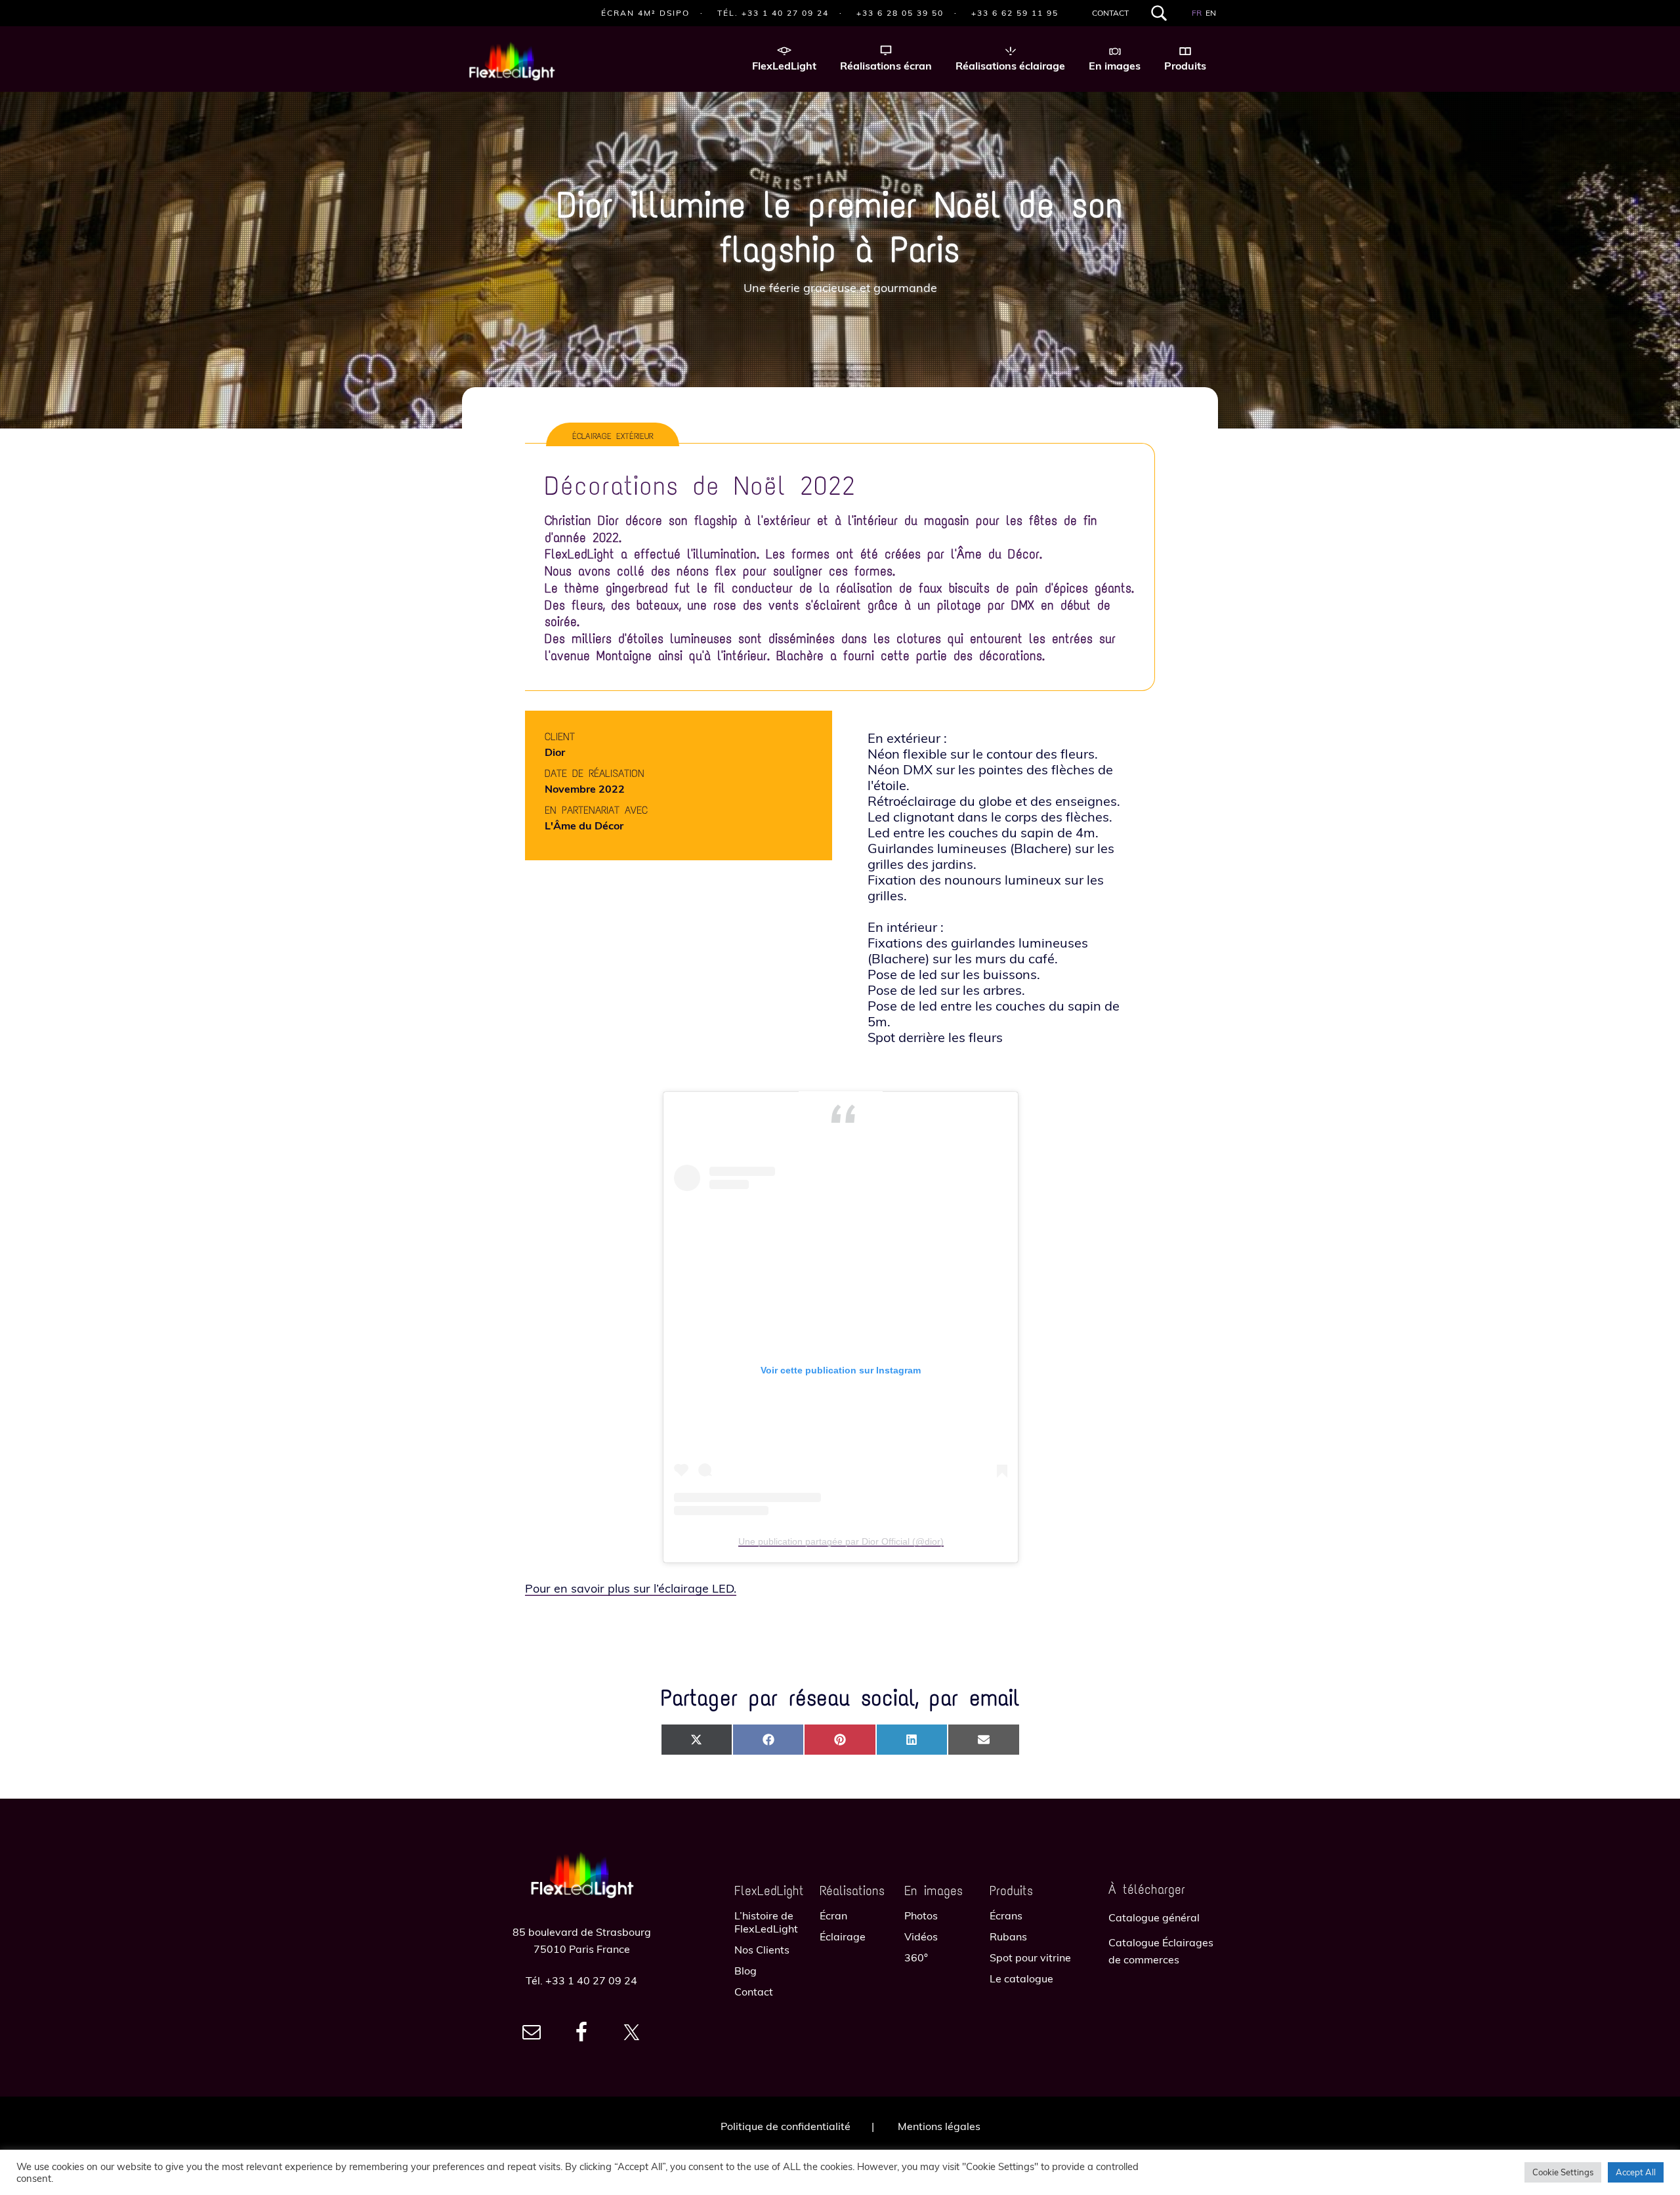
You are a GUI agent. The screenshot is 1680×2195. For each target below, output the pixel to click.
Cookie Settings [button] (1563, 2172)
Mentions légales (939, 2126)
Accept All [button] (1636, 2172)
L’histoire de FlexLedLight (766, 1922)
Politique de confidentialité (786, 2126)
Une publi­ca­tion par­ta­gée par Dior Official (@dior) (841, 1541)
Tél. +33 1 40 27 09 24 (773, 13)
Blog (745, 1971)
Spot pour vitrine (1030, 1957)
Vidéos (921, 1936)
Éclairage (843, 1936)
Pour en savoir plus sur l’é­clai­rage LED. (631, 1588)
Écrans (1006, 1915)
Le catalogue (1021, 1978)
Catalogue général (1154, 1917)
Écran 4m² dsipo (645, 13)
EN (1211, 13)
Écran (833, 1915)
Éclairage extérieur (613, 436)
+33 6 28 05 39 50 (900, 13)
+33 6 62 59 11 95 (1015, 13)
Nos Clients (762, 1950)
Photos (921, 1915)
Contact (1110, 13)
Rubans (1008, 1936)
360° (916, 1957)
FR (1197, 13)
